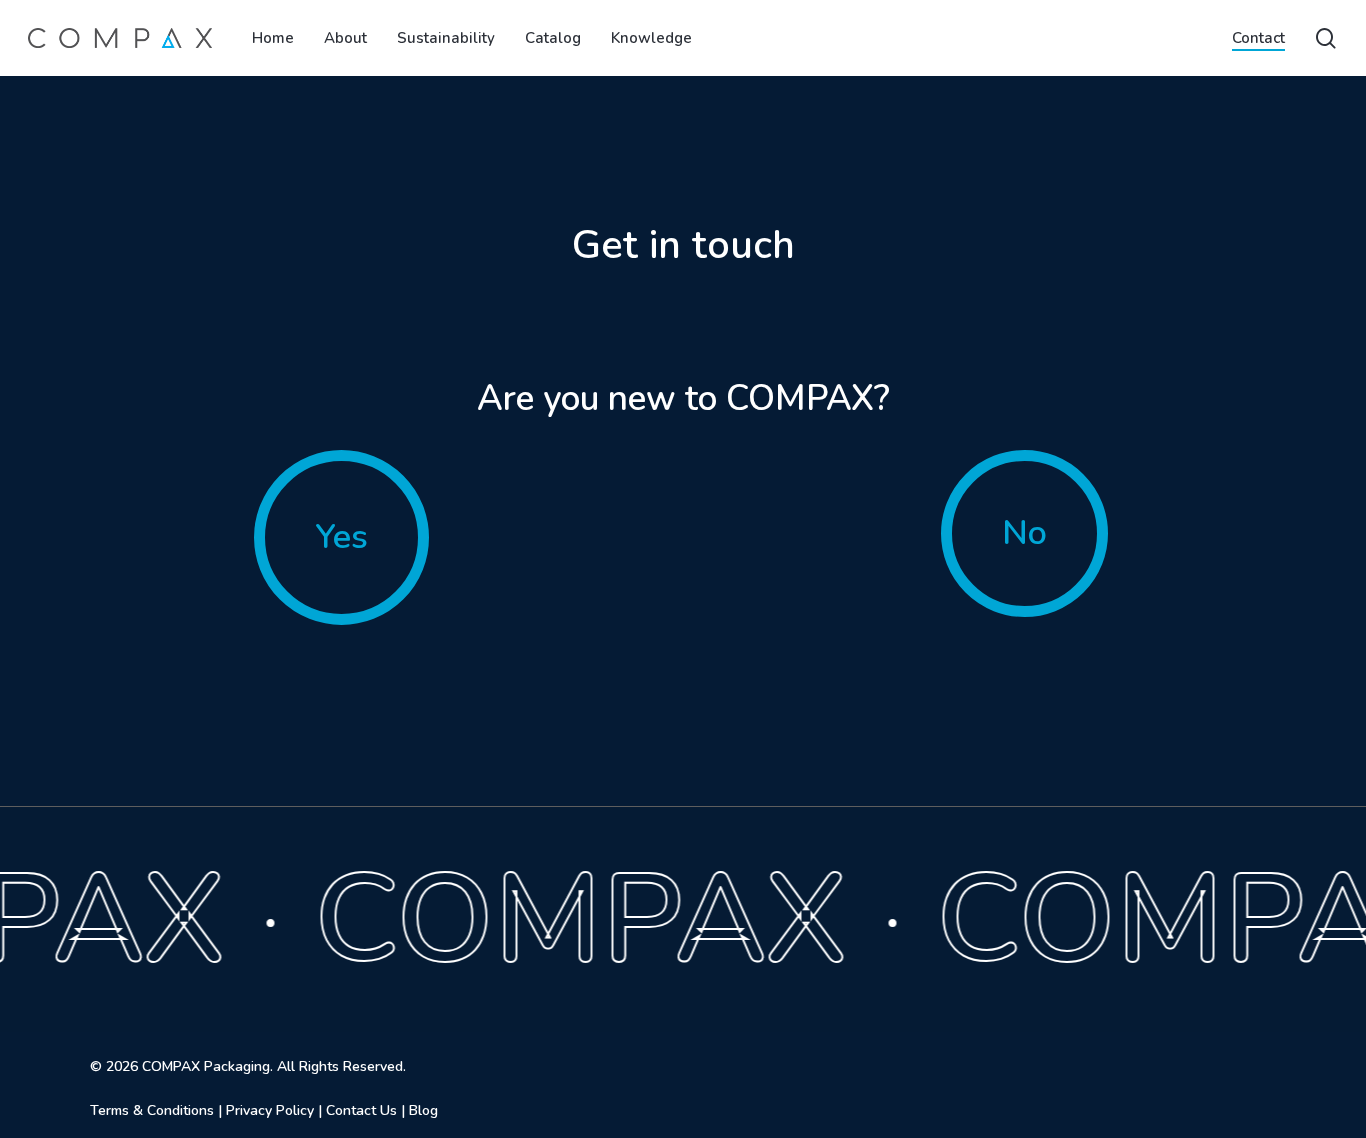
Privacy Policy (270, 1110)
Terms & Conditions (152, 1110)
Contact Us (361, 1110)
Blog (423, 1110)
